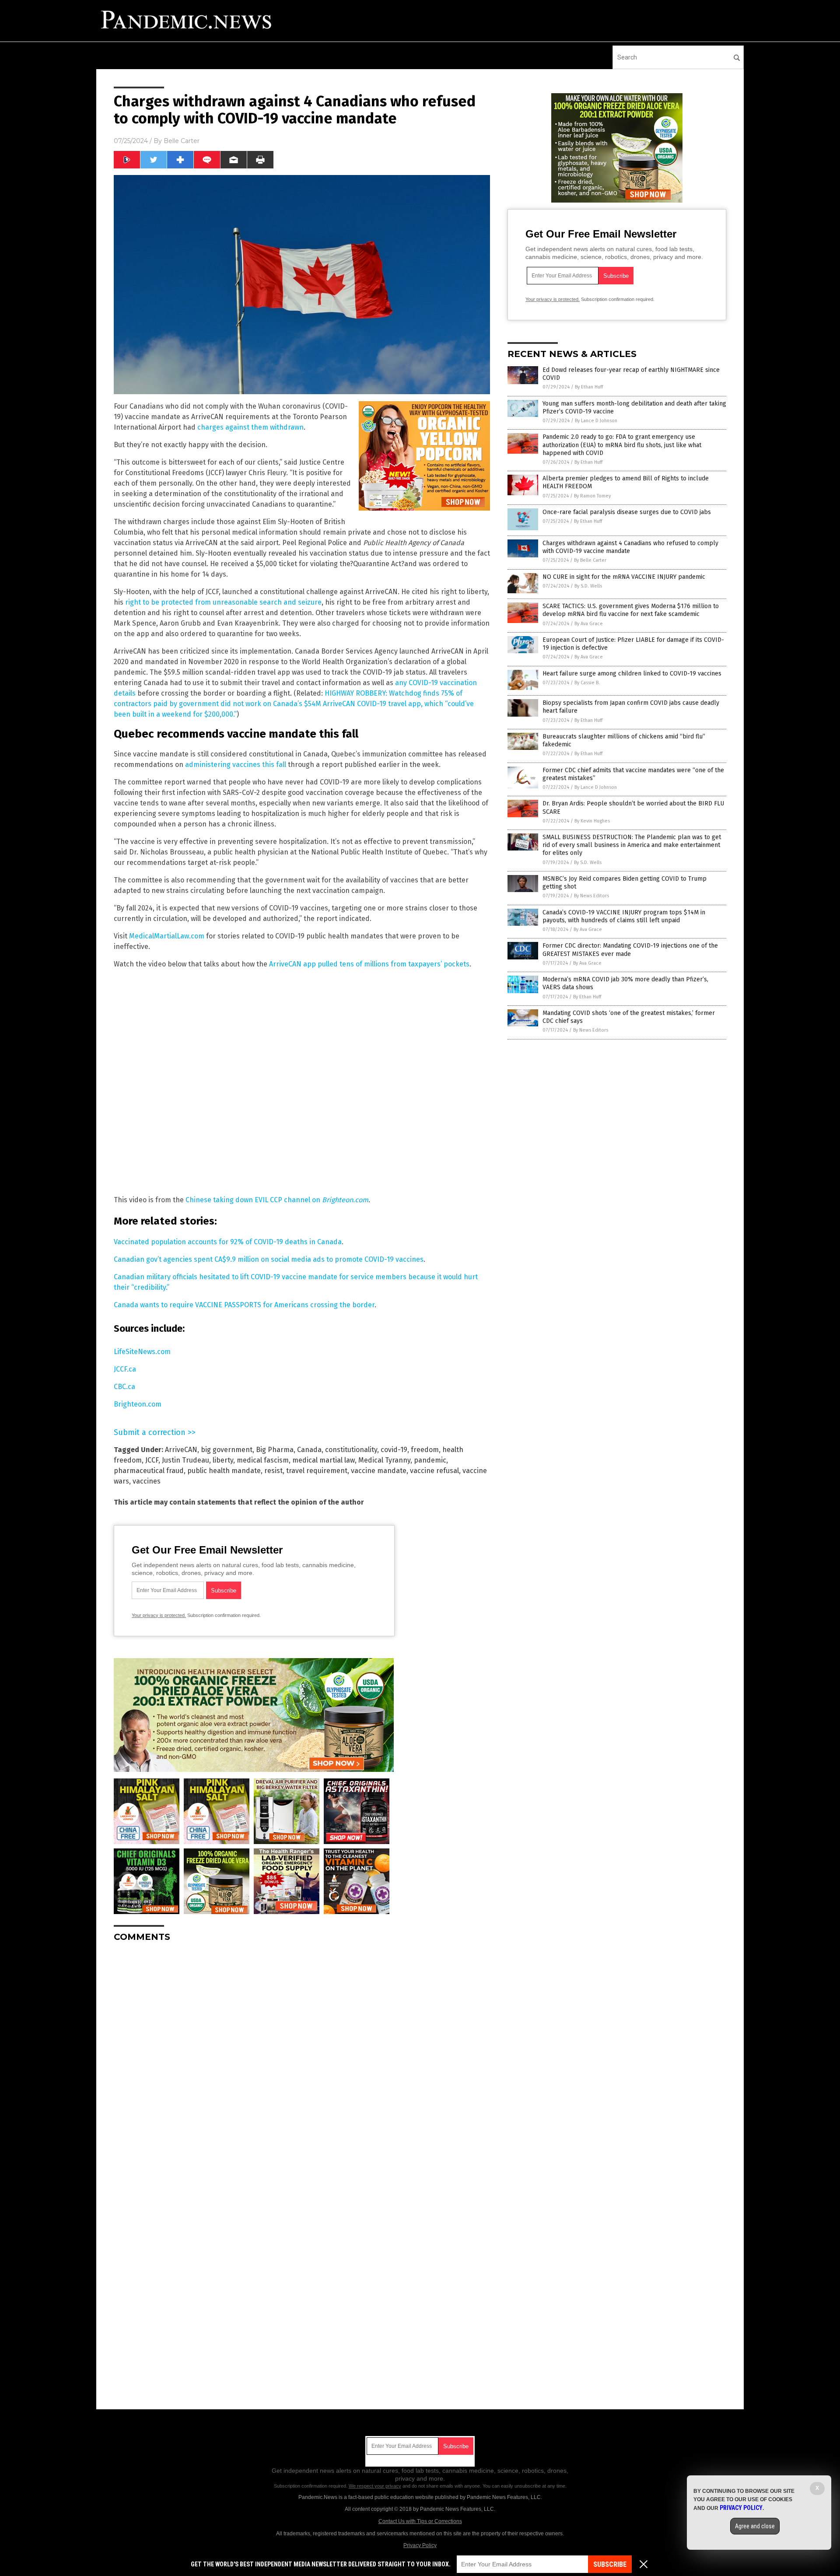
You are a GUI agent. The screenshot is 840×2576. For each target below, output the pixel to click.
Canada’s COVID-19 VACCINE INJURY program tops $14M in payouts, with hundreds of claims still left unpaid (624, 916)
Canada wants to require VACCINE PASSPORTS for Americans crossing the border (244, 1305)
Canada (309, 1450)
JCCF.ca (125, 1369)
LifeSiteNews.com (142, 1352)
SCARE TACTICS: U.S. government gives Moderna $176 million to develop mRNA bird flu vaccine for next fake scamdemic (631, 610)
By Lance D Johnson (596, 421)
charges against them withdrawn (250, 427)
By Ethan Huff (589, 387)
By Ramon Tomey (592, 496)
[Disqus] (302, 2058)
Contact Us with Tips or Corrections (420, 2521)
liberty (223, 1460)
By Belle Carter (590, 560)
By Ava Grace (589, 624)
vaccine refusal (434, 1471)
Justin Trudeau (185, 1460)
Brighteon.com (138, 1404)
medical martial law (324, 1460)
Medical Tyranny (384, 1460)
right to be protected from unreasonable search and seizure (223, 602)
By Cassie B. (587, 683)
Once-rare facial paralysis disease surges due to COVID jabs (627, 512)
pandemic (430, 1460)
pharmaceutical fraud (149, 1471)
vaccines (147, 1481)
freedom (425, 1450)
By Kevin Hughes (592, 821)
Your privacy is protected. (159, 1615)
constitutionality (351, 1450)
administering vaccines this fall (236, 765)
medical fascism (263, 1460)
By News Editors (591, 896)
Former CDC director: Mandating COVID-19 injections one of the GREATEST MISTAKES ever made (630, 950)
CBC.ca (124, 1387)
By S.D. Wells (588, 586)
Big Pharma (275, 1450)
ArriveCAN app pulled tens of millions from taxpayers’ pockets (369, 964)
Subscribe (610, 2564)
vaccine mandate (379, 1471)
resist (273, 1471)
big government (227, 1450)
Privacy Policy (420, 2545)
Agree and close (755, 2526)
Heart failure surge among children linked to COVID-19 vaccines (632, 674)
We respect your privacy (375, 2486)
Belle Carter (182, 141)
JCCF (152, 1460)
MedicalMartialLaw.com (167, 936)
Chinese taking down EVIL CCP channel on (277, 1200)
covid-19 (394, 1450)
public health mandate (224, 1471)
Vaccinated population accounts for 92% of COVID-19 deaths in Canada (228, 1242)
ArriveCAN (181, 1450)
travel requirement (317, 1471)
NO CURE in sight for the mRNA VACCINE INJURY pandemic (624, 577)
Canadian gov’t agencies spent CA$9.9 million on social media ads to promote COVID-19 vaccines (269, 1259)
